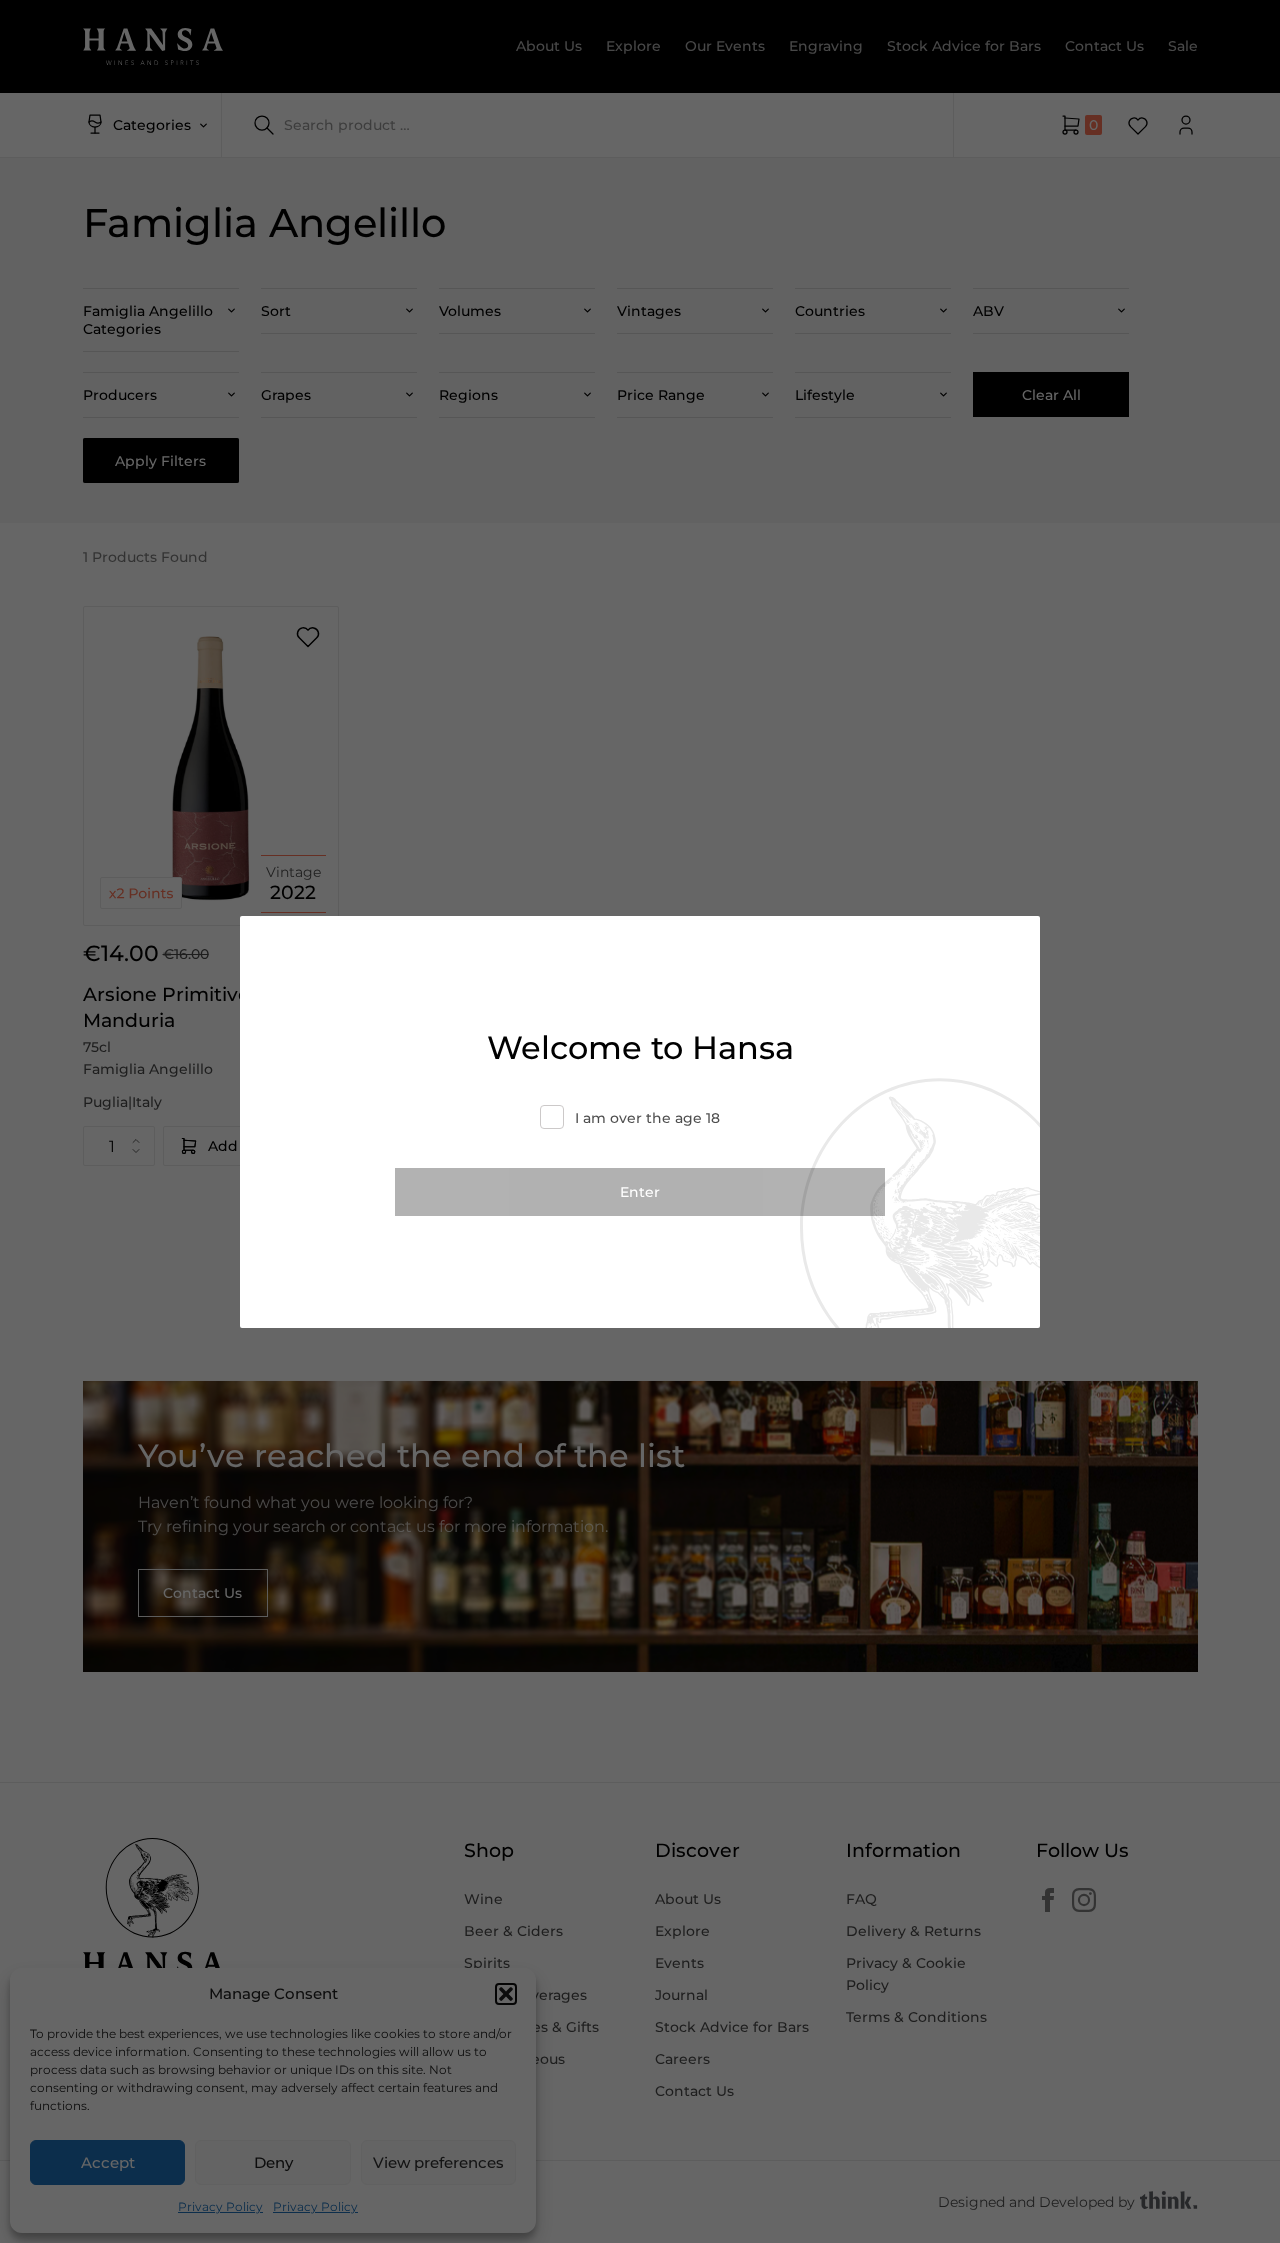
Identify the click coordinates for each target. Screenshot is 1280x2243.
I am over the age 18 (647, 1118)
